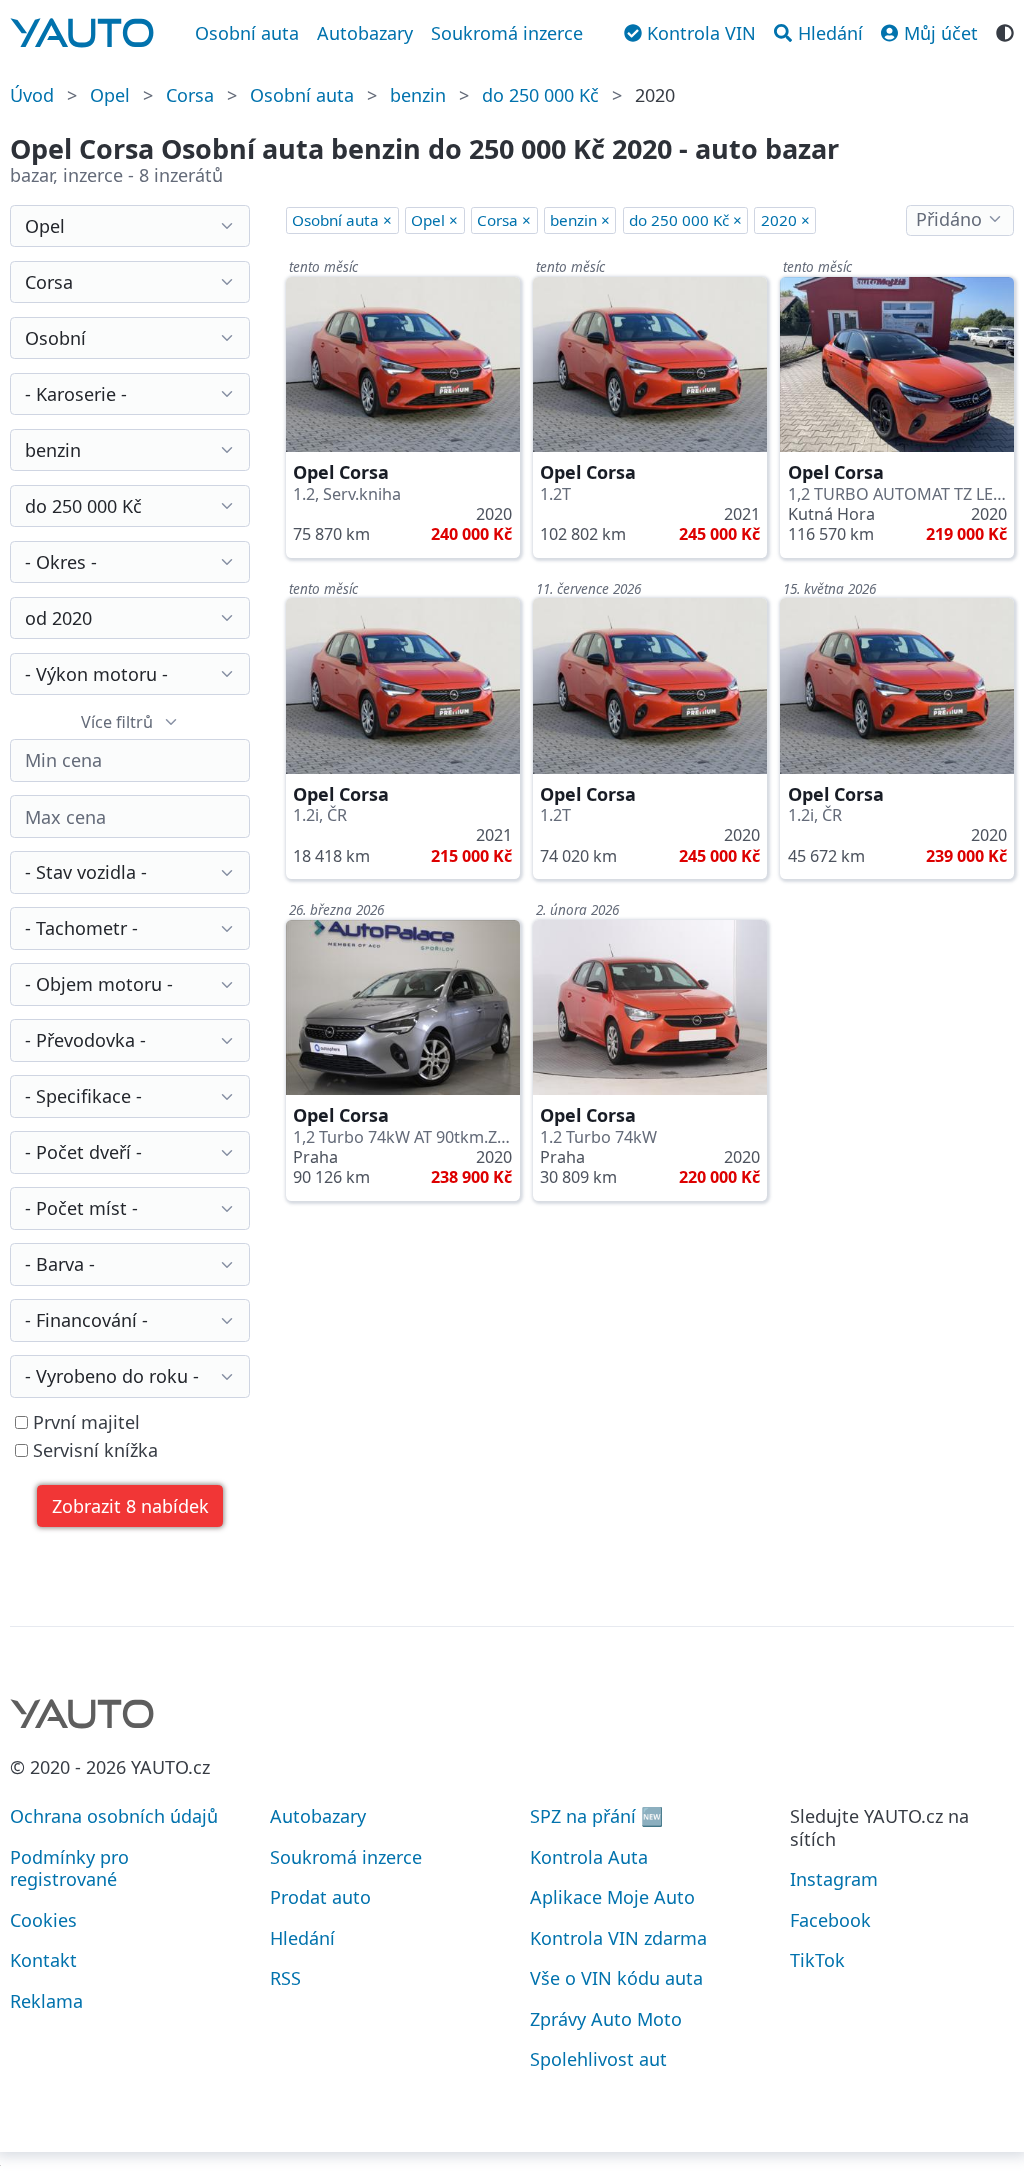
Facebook (830, 1920)
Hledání (302, 1938)
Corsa (190, 95)
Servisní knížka (93, 1450)
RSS (285, 1978)
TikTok (817, 1960)
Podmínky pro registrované (69, 1868)
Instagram (834, 1879)
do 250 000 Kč (540, 95)
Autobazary (365, 33)
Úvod (32, 95)
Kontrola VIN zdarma (618, 1938)
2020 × (785, 220)
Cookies (43, 1920)
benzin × (580, 220)
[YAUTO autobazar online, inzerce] (82, 33)
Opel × (434, 220)
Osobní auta (247, 33)
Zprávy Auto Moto (606, 2019)
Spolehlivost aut (598, 2059)
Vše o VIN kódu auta (616, 1978)
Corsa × (504, 220)
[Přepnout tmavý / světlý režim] (1005, 31)
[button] (130, 1506)
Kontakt (43, 1960)
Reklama (46, 2001)
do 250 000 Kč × (685, 220)
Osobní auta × (342, 220)
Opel (110, 95)
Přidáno (949, 219)
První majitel (84, 1422)
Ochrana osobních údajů (114, 1816)
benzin (418, 95)
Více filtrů (117, 722)
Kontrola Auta (589, 1857)
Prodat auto (320, 1897)
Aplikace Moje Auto (612, 1897)
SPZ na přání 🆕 (596, 1816)
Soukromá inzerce (507, 33)
